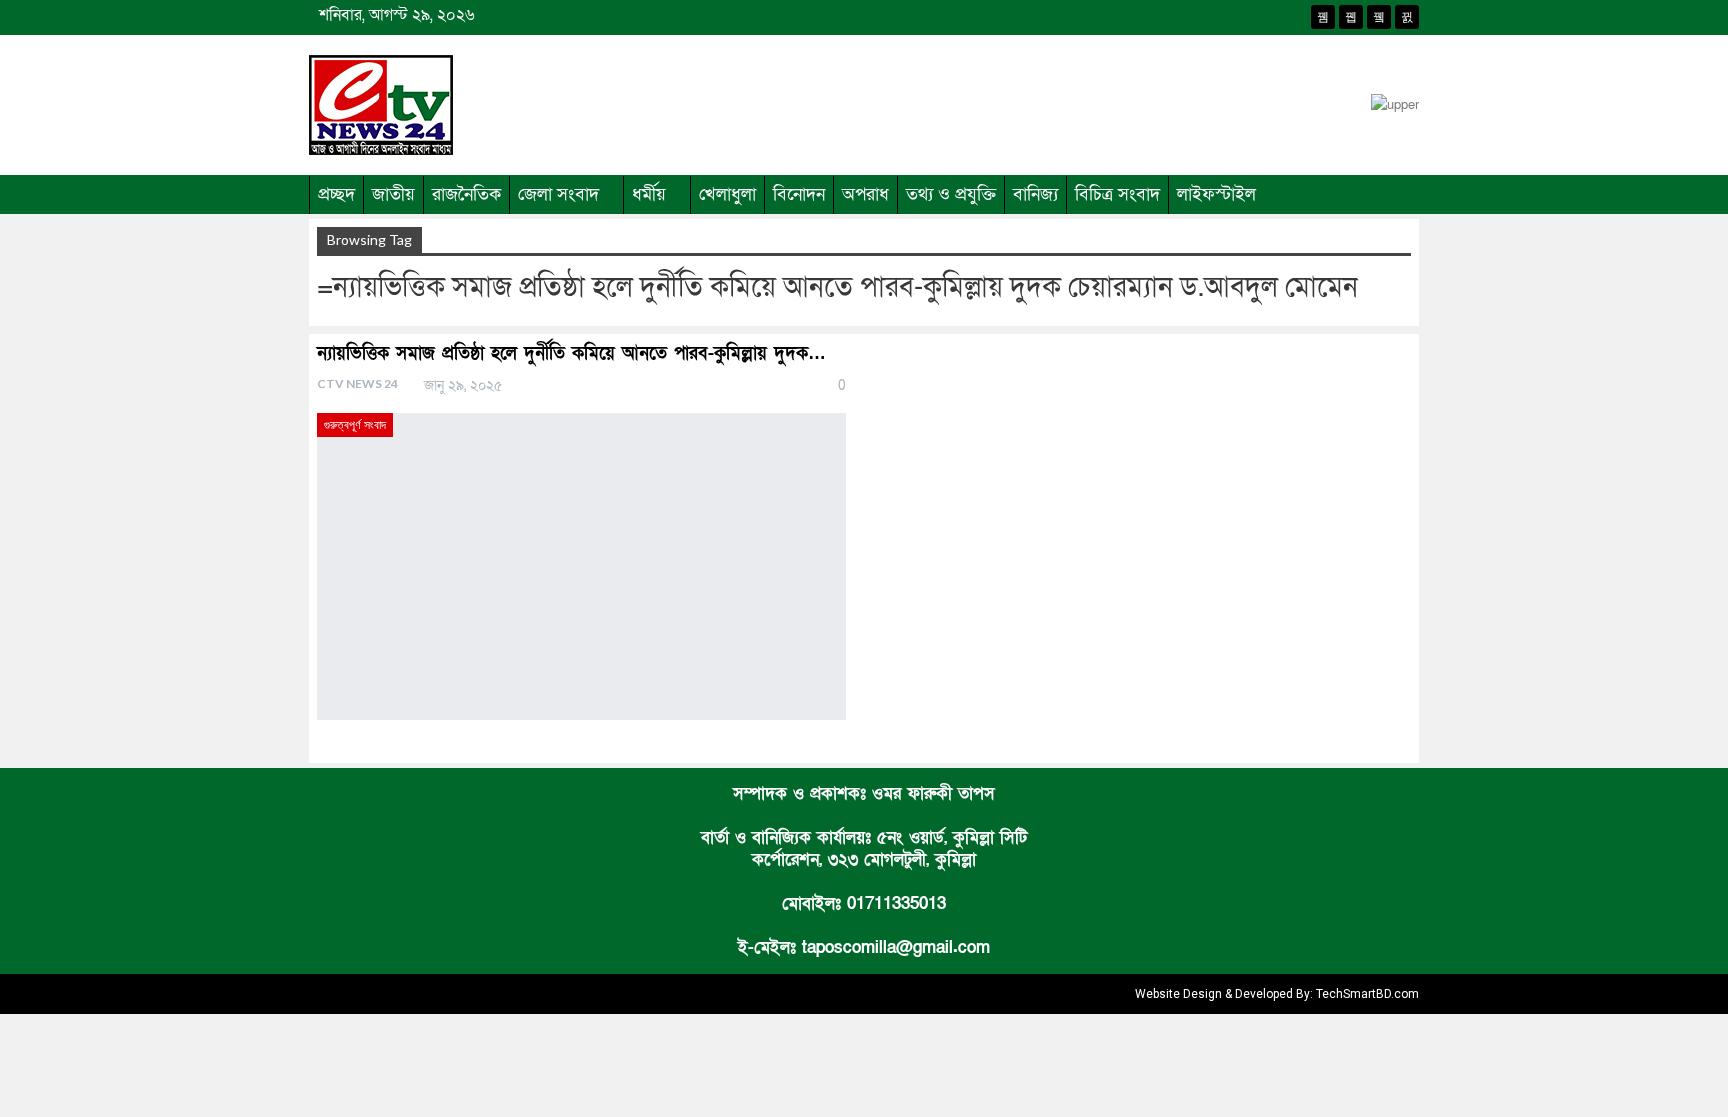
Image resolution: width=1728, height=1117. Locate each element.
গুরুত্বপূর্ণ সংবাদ (355, 425)
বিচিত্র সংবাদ (1117, 194)
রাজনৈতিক (466, 194)
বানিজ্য (1035, 194)
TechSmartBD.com (1367, 994)
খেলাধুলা (727, 194)
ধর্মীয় (649, 194)
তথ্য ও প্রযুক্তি (951, 194)
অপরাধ (865, 194)
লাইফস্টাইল (1216, 194)
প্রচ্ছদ (336, 194)
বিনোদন (799, 194)
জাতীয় (393, 194)
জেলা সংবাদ (558, 194)
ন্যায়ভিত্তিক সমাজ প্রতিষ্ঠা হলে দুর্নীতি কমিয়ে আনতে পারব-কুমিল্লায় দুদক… (571, 353)
